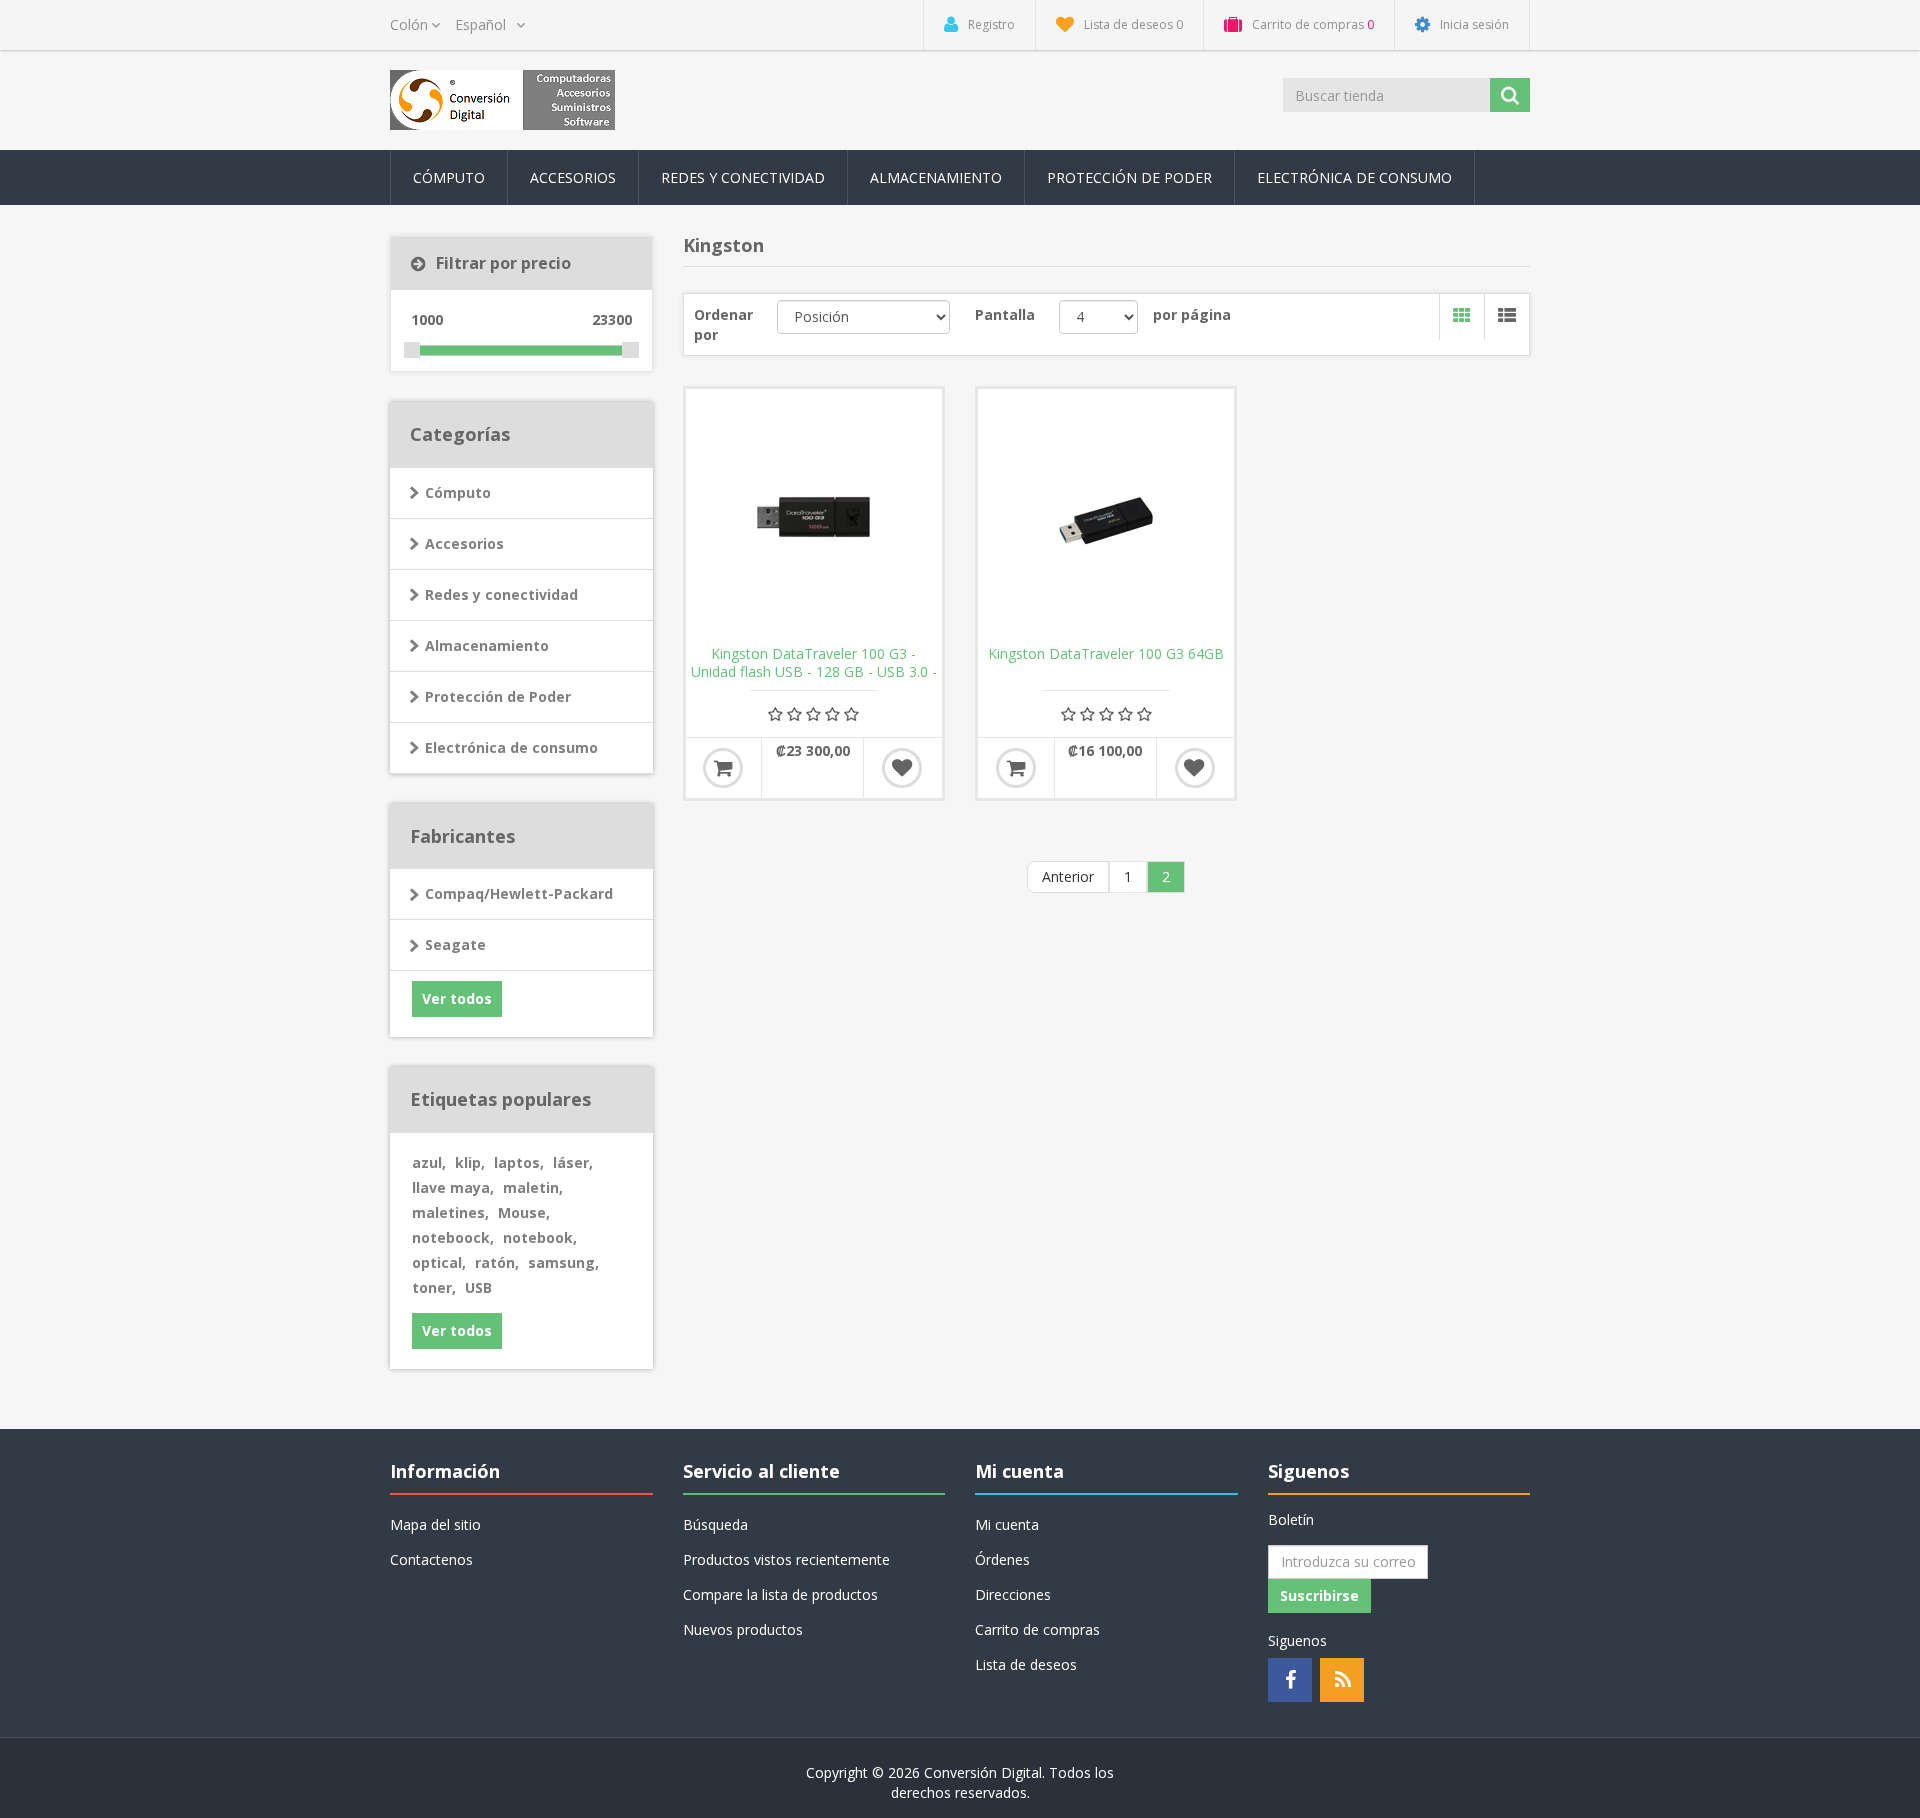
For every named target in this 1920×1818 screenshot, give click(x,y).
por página (1192, 314)
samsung (563, 1262)
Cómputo (458, 492)
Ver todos (457, 998)
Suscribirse (1319, 1595)
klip (470, 1162)
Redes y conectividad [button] (743, 177)
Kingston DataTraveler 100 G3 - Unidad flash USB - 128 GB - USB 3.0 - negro (814, 672)
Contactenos (431, 1559)
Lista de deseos (1026, 1664)
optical (439, 1262)
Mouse (524, 1212)
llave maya (453, 1187)
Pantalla (1005, 314)
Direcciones (1013, 1594)
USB (478, 1287)
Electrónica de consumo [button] (1354, 177)
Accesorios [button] (573, 177)
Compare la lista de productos (780, 1594)
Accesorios (464, 543)
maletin (533, 1187)
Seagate (455, 944)
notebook (540, 1237)
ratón (497, 1262)
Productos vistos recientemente (786, 1559)
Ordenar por (723, 324)
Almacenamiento (487, 645)
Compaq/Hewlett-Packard (519, 893)
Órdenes (1002, 1559)
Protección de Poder (1129, 177)
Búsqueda (715, 1524)
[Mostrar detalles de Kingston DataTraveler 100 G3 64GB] (1106, 517)
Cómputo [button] (449, 177)
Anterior (1068, 876)
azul (429, 1162)
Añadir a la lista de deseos (902, 768)
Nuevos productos (743, 1629)
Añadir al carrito (723, 768)
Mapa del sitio (435, 1524)
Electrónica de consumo (511, 747)
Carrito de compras (1037, 1629)
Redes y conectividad (501, 594)
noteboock (453, 1237)
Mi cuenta (1007, 1524)
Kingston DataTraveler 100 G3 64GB (1106, 654)
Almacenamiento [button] (936, 177)
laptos (519, 1162)
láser (573, 1162)
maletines (450, 1212)
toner (434, 1287)
